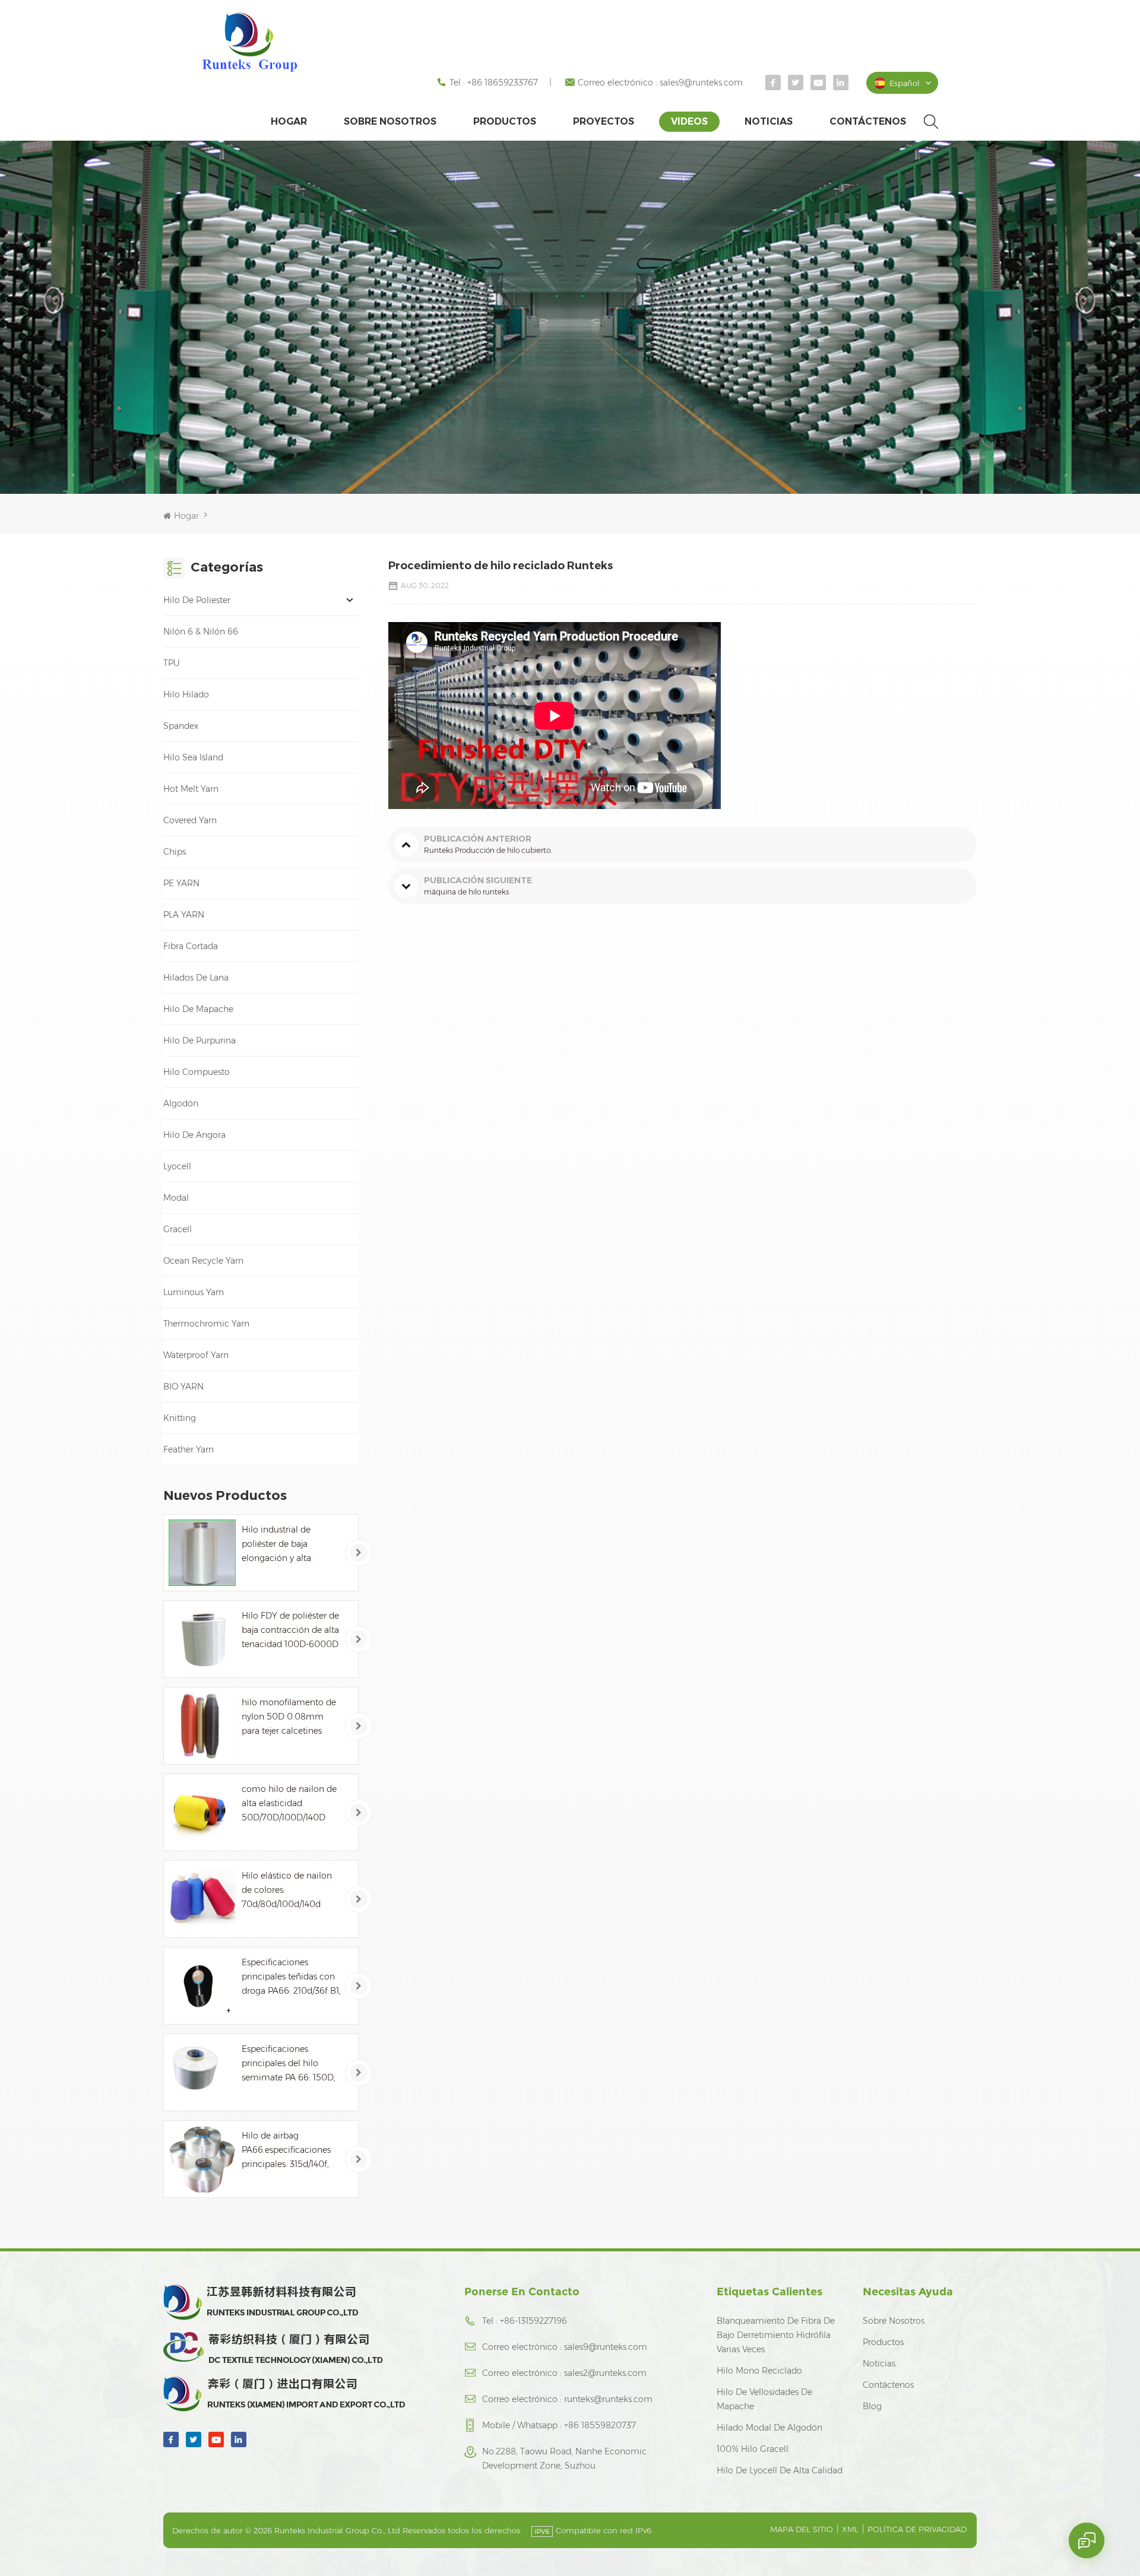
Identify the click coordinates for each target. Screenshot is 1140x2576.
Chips (175, 852)
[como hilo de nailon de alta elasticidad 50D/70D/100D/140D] (202, 1812)
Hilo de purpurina (199, 1040)
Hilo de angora (194, 1135)
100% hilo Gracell (753, 2449)
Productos (505, 121)
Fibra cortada (191, 946)
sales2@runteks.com (605, 2373)
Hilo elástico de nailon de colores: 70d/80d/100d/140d (287, 1890)
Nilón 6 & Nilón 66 (201, 632)
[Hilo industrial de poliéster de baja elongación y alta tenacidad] (202, 1553)
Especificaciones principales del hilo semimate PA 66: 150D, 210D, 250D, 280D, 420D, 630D (289, 2064)
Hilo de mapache (198, 1009)
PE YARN (181, 883)
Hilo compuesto (197, 1072)
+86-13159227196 (533, 2321)
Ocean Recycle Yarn (203, 1261)
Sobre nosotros (390, 121)
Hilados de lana (196, 978)
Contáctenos (868, 121)
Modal (176, 1198)
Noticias (769, 121)
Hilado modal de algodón (769, 2428)
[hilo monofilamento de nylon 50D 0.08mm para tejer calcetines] (202, 1726)
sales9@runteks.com (701, 83)
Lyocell (177, 1166)
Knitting (180, 1418)
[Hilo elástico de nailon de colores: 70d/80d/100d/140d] (202, 1899)
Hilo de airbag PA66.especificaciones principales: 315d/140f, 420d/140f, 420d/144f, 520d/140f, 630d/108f (286, 2151)
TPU (172, 663)
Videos (689, 121)
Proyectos (604, 121)
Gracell (178, 1229)
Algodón (181, 1103)
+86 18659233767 (503, 83)
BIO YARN (183, 1387)
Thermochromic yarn (206, 1324)
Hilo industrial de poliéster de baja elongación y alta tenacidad (276, 1545)
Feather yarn (189, 1449)
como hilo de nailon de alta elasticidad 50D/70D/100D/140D (289, 1803)
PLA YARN (184, 915)
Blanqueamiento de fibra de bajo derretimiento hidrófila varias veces (776, 2335)
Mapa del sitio (802, 2529)
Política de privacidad (917, 2529)
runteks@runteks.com (608, 2399)
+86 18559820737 (600, 2425)
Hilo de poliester (197, 600)
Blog (872, 2406)
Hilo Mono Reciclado (759, 2371)
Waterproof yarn (196, 1355)
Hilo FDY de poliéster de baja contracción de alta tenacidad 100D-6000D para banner (290, 1631)
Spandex (181, 726)
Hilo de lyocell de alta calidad (780, 2470)
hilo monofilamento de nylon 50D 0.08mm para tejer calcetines (289, 1717)
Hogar (289, 121)
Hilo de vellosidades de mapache (764, 2399)
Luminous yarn (194, 1292)
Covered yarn (190, 820)
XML (850, 2529)
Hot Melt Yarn (191, 789)
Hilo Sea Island (193, 757)
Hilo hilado (186, 694)
